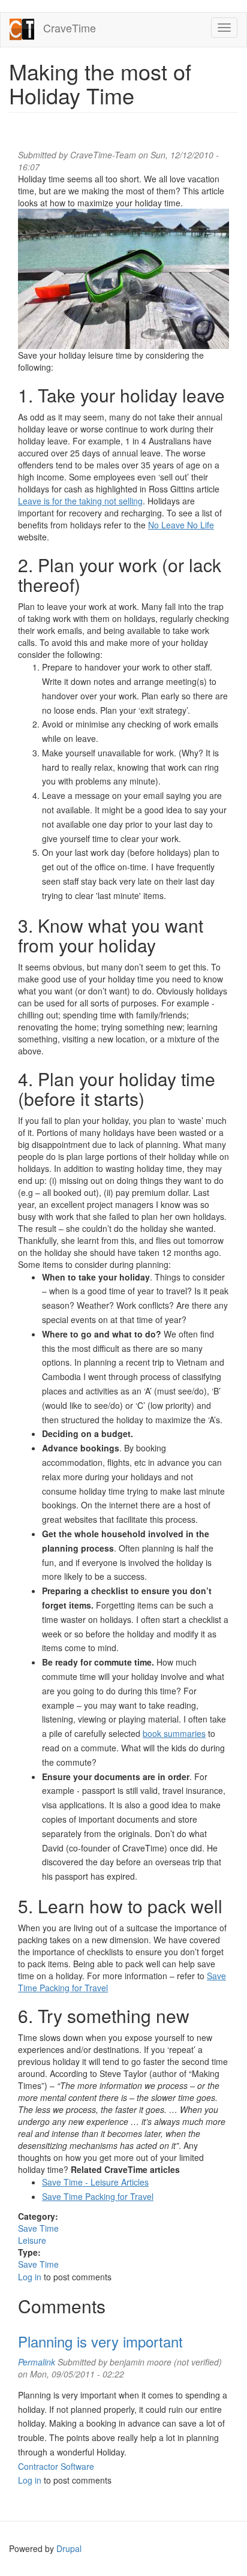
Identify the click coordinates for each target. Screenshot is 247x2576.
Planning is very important (100, 2341)
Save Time (38, 2228)
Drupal (69, 2548)
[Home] (22, 30)
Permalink (37, 2362)
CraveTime (70, 28)
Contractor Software (56, 2466)
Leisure (32, 2240)
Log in (30, 2277)
